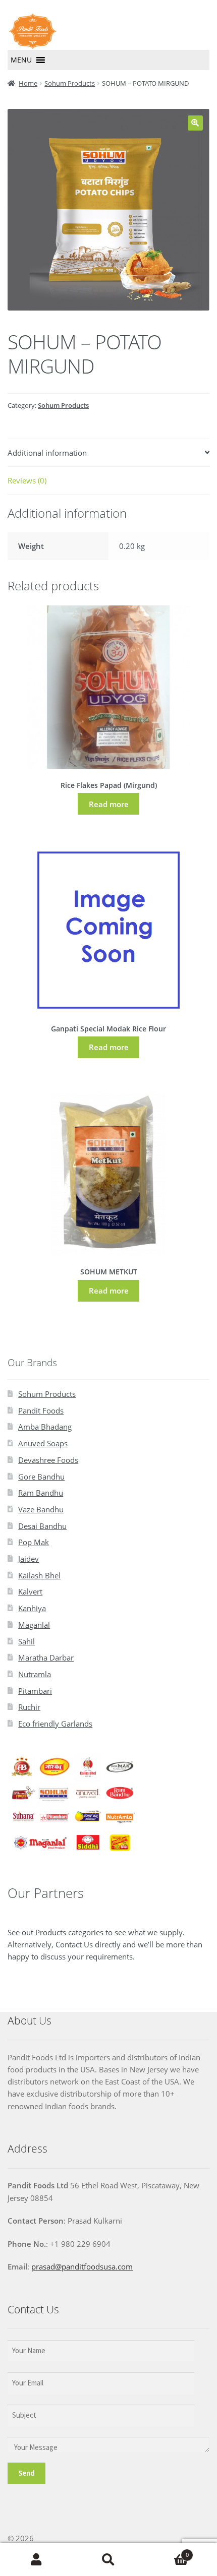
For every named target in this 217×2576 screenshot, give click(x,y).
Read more (109, 804)
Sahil (26, 1641)
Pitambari (35, 1691)
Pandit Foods (41, 1410)
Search (108, 2560)
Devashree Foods (48, 1460)
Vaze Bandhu (41, 1509)
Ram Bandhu (41, 1493)
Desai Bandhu (42, 1526)
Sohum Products (70, 83)
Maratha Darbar (46, 1658)
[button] (21, 60)
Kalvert (30, 1591)
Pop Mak (34, 1542)
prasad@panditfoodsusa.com (82, 2266)
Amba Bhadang (45, 1427)
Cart (167, 2552)
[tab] (108, 453)
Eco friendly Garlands (55, 1724)
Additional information (47, 453)
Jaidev (29, 1559)
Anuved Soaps (43, 1443)
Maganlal (34, 1625)
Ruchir (29, 1707)
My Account (36, 2560)
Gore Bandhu (41, 1477)
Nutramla (35, 1674)
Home (28, 83)
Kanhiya (32, 1608)
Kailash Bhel (39, 1575)
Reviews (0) (27, 480)
